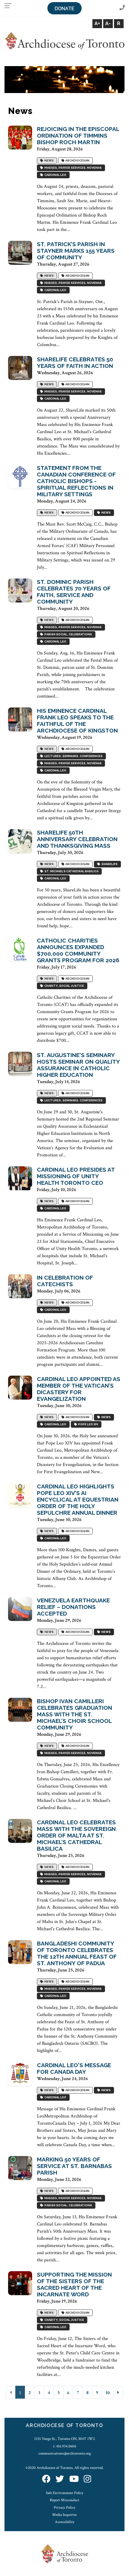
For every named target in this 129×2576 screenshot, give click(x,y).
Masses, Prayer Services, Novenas (72, 168)
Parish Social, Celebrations (68, 634)
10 (108, 2393)
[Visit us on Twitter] (60, 2480)
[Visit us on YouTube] (74, 2480)
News (48, 160)
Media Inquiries (64, 2515)
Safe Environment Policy (65, 2493)
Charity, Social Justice (64, 986)
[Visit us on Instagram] (87, 2480)
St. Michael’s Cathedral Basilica (71, 871)
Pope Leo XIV (87, 1424)
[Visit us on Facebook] (46, 2480)
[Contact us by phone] (122, 8)
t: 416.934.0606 (65, 2446)
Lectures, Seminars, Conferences (73, 756)
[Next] (118, 2392)
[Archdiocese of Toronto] (64, 40)
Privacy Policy (64, 2508)
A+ (97, 23)
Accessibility (65, 2522)
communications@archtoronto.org (65, 2453)
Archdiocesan (77, 160)
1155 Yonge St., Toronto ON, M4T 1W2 (64, 2439)
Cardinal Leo (55, 175)
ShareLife (109, 864)
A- (108, 23)
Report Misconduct (64, 2500)
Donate (64, 9)
